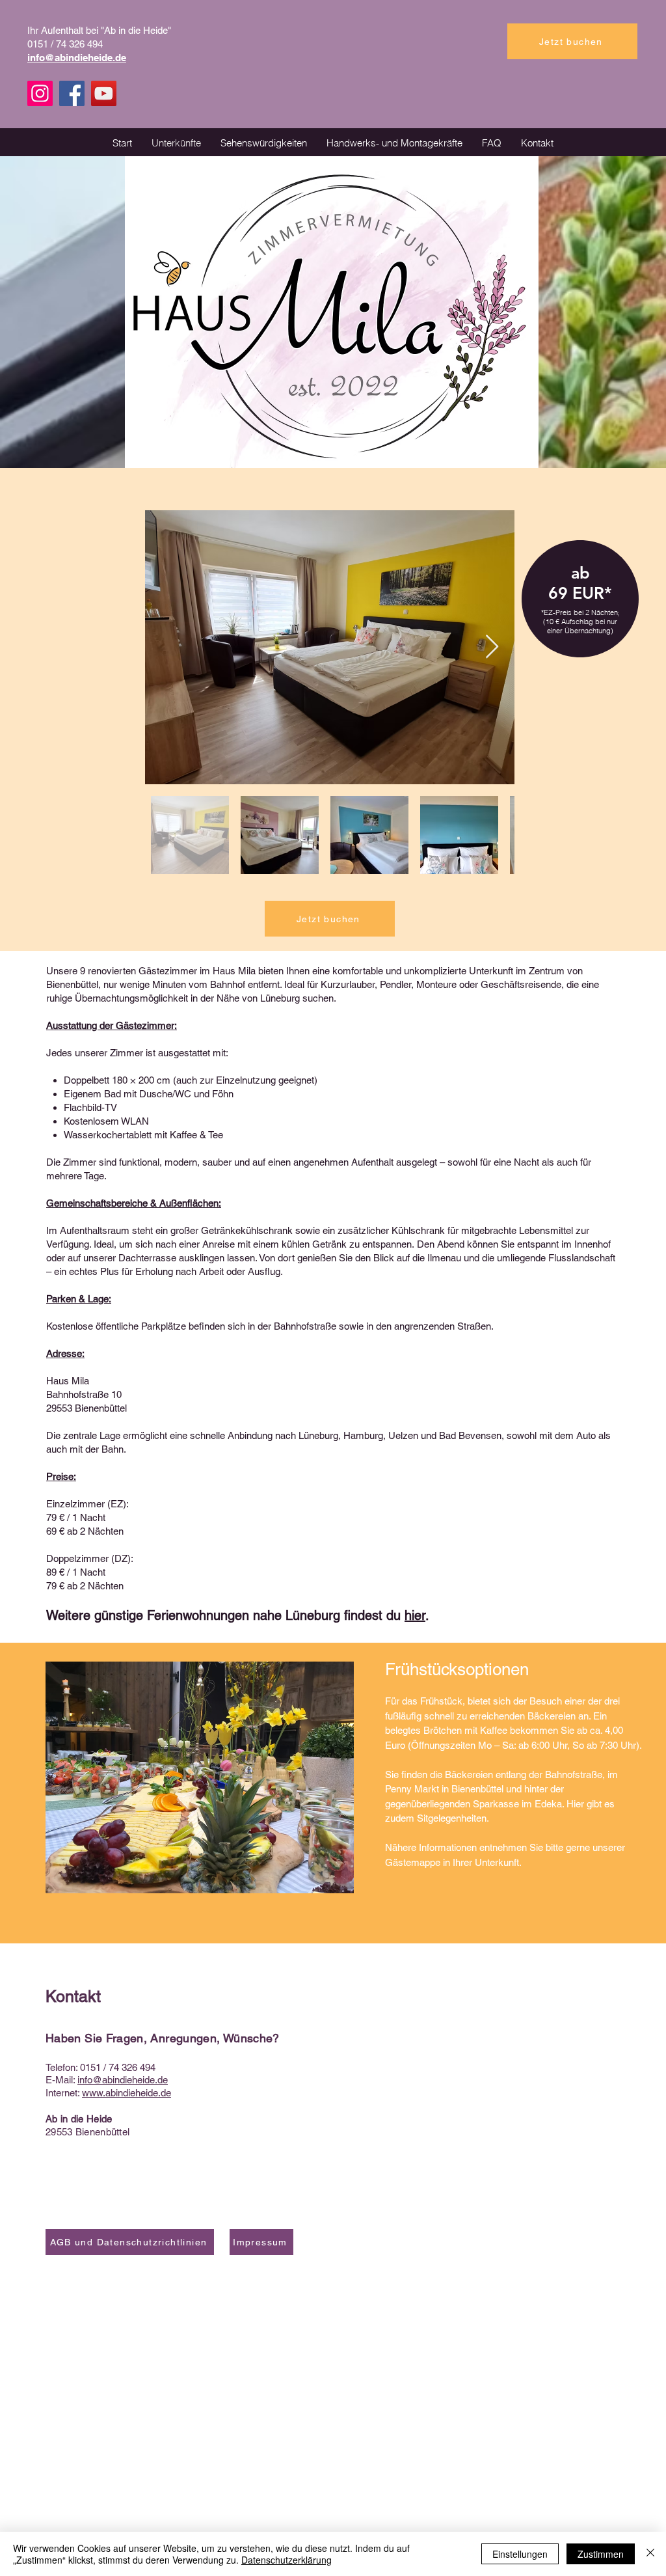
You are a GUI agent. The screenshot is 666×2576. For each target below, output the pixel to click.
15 (90, 2067)
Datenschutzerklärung (286, 2560)
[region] (580, 613)
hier (415, 1615)
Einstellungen (520, 2554)
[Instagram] (40, 93)
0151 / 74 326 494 (65, 44)
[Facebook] (72, 93)
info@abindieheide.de (123, 2080)
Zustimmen (601, 2554)
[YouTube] (104, 93)
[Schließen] (650, 2554)
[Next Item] (492, 647)
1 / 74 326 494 (126, 2067)
